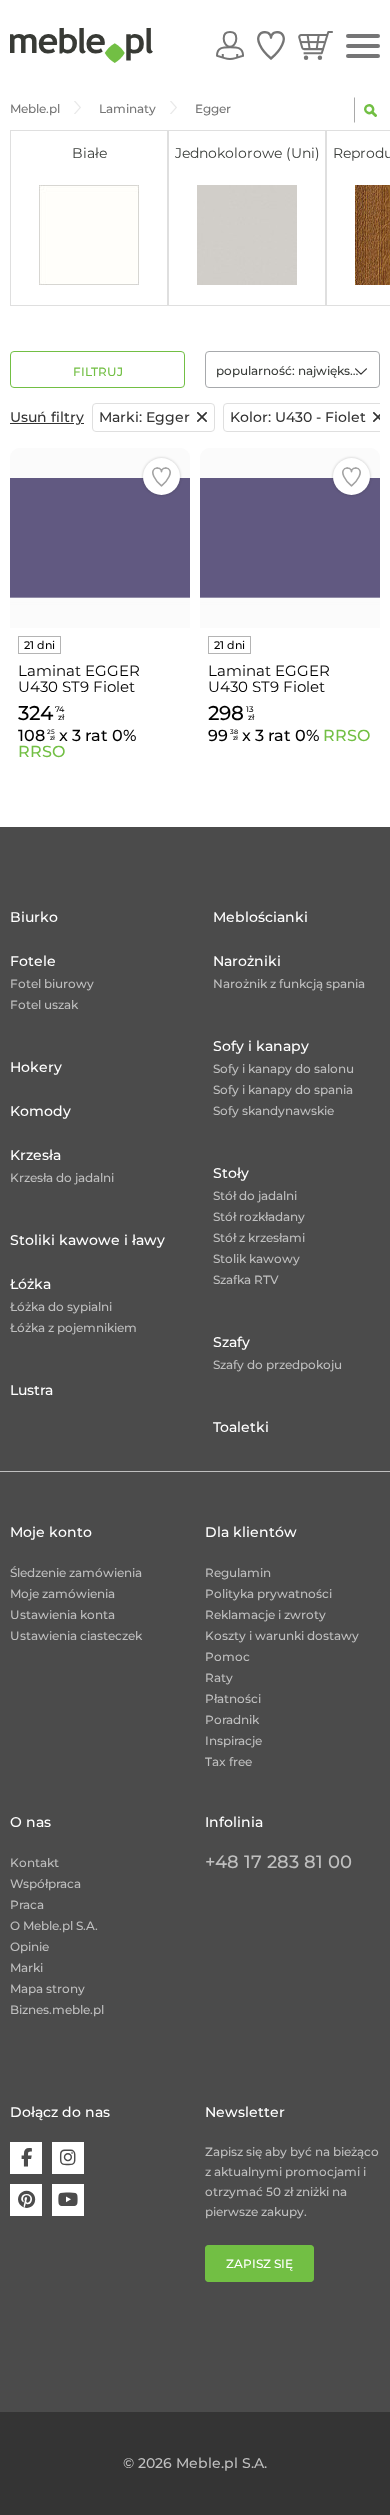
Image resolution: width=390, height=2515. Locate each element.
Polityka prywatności (268, 1593)
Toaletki (241, 1427)
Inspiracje (233, 1740)
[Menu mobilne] (363, 46)
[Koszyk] (315, 45)
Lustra (31, 1390)
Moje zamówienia (62, 1593)
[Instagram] (68, 2158)
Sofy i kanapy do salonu (283, 1068)
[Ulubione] (271, 45)
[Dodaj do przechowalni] (161, 476)
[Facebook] (26, 2158)
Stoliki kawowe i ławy (87, 1240)
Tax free (228, 1761)
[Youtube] (68, 2200)
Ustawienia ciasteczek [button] (76, 1635)
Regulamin (238, 1572)
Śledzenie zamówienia (76, 1572)
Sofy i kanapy (261, 1046)
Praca (27, 1904)
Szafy (231, 1342)
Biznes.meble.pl (57, 2009)
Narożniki (247, 961)
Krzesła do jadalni (62, 1177)
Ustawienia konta (62, 1614)
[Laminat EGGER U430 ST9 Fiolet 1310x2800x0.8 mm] (290, 538)
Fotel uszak (44, 1004)
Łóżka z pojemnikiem (73, 1327)
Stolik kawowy (256, 1258)
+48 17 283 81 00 (278, 1862)
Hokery (36, 1067)
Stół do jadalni (255, 1195)
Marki (26, 1967)
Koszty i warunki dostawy (282, 1635)
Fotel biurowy (52, 983)
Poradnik (232, 1719)
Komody (40, 1111)
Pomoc (227, 1656)
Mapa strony (47, 1988)
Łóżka (30, 1284)
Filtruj (98, 371)
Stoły (231, 1173)
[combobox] (292, 369)
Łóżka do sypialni (61, 1306)
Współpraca (45, 1883)
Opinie (29, 1946)
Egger (144, 417)
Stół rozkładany (259, 1216)
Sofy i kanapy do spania (283, 1089)
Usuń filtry (47, 417)
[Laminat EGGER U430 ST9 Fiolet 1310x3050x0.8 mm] (100, 538)
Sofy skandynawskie (273, 1110)
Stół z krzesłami (259, 1237)
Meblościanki (260, 917)
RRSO (41, 751)
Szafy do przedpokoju (277, 1364)
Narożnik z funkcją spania (289, 983)
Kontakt (34, 1862)
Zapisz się (259, 2263)
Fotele (33, 961)
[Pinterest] (26, 2200)
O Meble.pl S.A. (54, 1925)
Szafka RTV (246, 1279)
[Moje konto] (230, 45)
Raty (219, 1677)
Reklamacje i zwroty (265, 1614)
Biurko (34, 917)
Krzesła (35, 1155)
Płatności (233, 1698)
